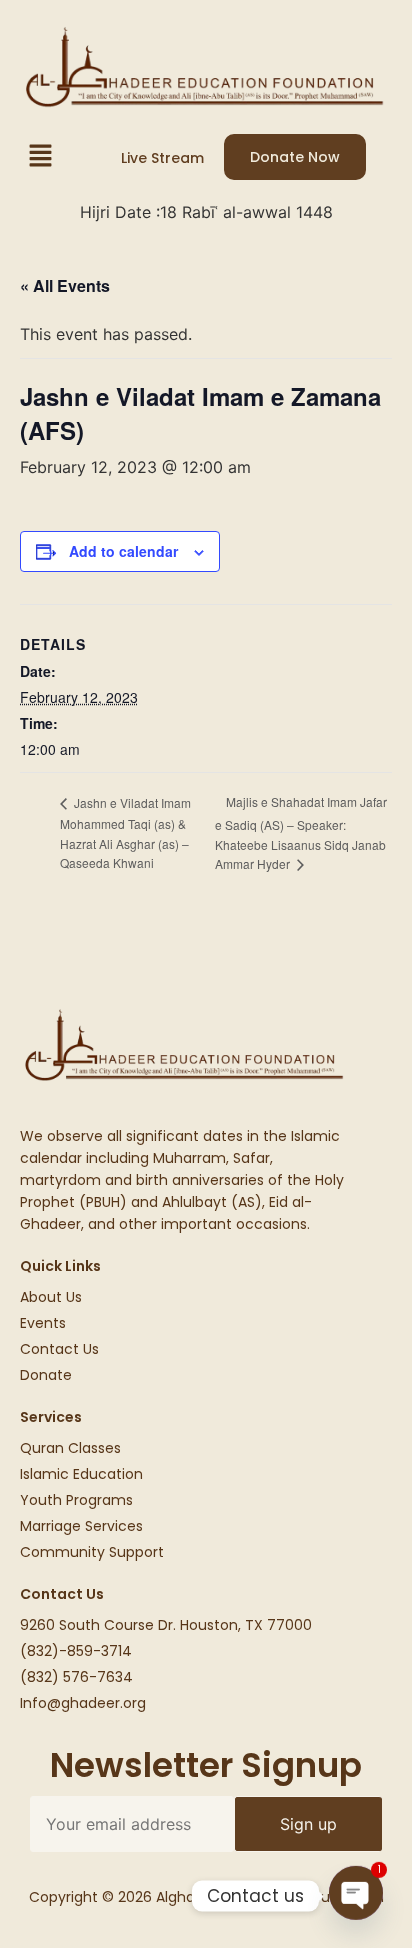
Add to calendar (123, 551)
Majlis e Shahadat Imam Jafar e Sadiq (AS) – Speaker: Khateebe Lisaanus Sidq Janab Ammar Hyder (301, 832)
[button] (40, 156)
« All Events (65, 285)
